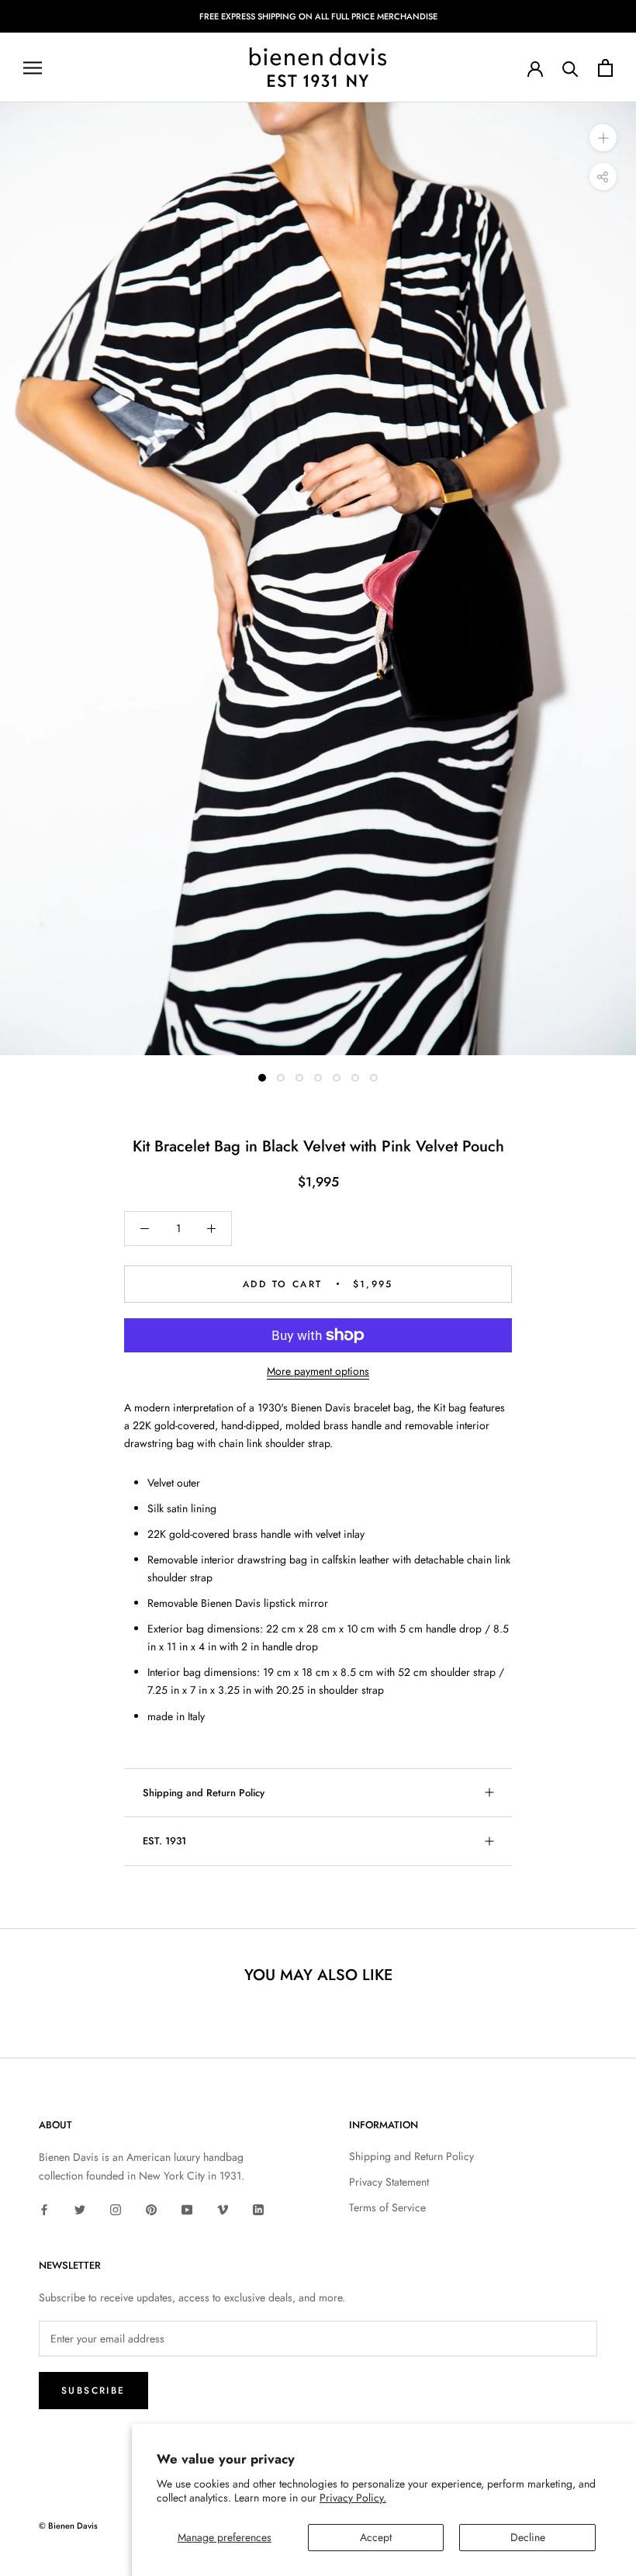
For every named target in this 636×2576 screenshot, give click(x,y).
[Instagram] (116, 2209)
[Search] (570, 68)
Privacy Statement (389, 2182)
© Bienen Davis (68, 2526)
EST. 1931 (164, 1841)
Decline (528, 2537)
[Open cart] (605, 68)
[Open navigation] (33, 68)
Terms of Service (387, 2207)
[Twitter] (80, 2209)
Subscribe (93, 2391)
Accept (376, 2537)
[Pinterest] (151, 2209)
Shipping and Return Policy (204, 1793)
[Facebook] (44, 2209)
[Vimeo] (223, 2209)
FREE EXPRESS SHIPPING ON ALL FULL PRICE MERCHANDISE (318, 16)
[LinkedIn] (258, 2209)
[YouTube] (187, 2209)
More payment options (318, 1371)
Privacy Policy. (353, 2498)
